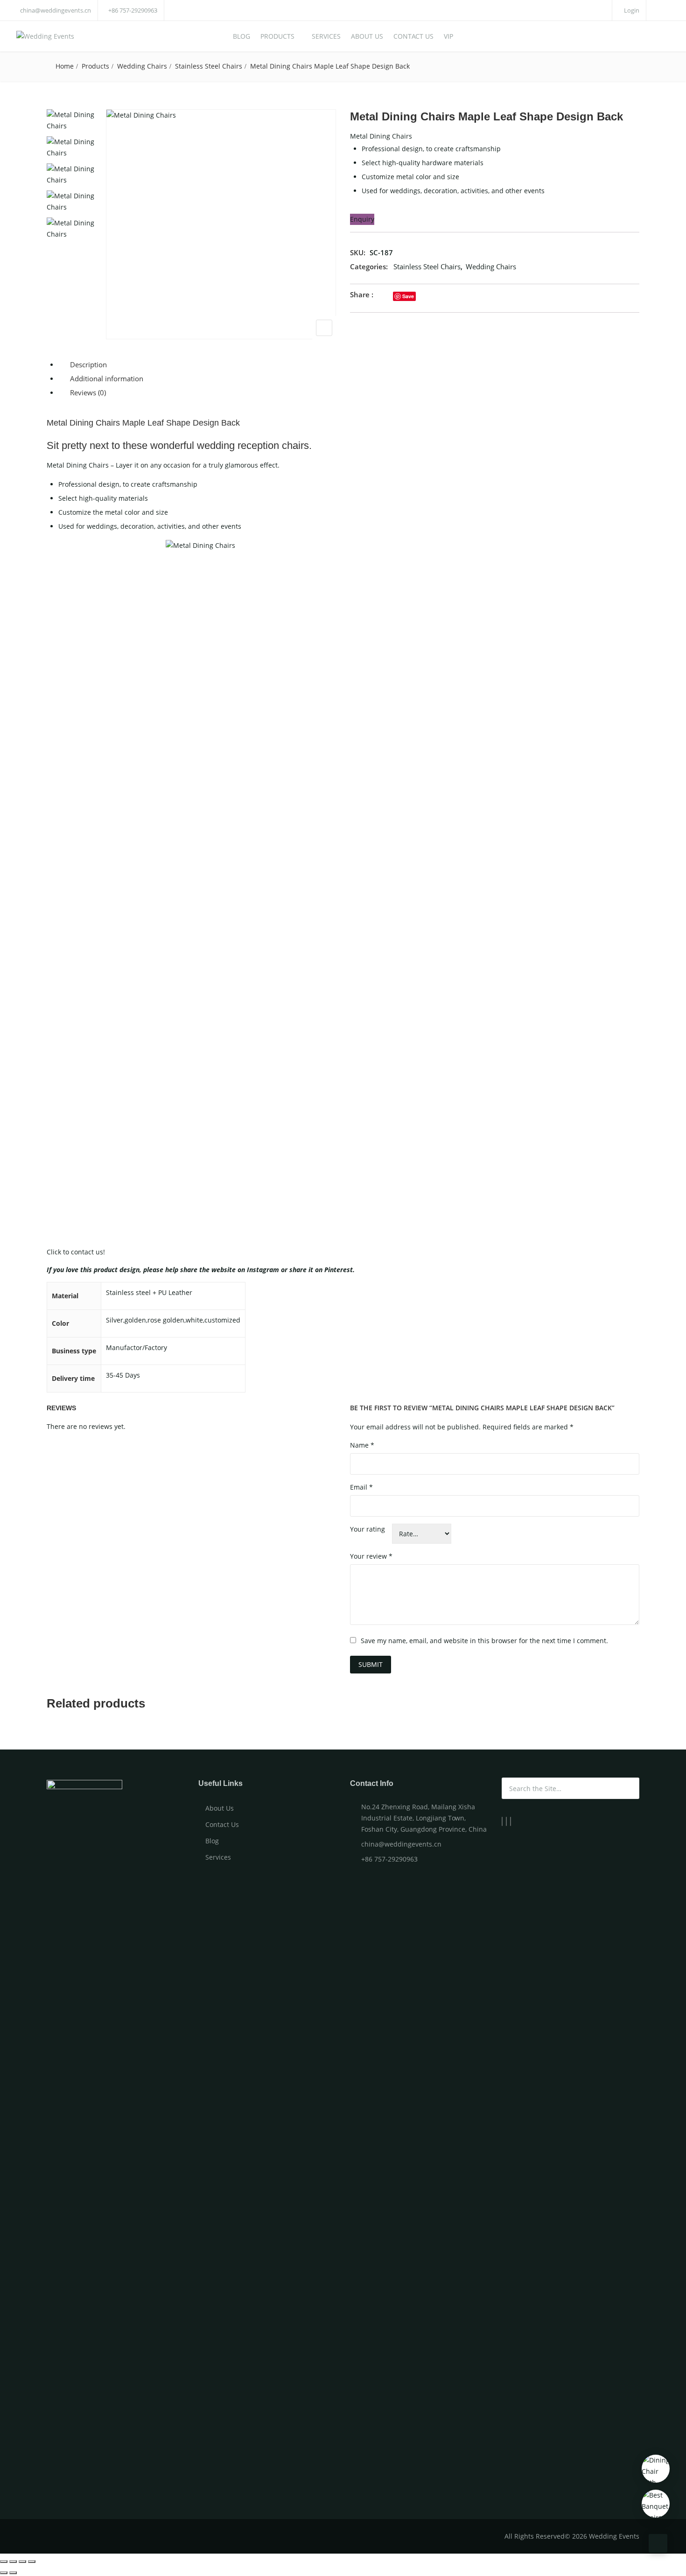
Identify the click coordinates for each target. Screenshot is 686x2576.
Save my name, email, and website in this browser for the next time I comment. (484, 1641)
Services (326, 36)
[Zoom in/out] (32, 2562)
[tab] (348, 365)
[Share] (13, 2562)
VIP (448, 36)
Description (88, 364)
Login (631, 10)
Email (361, 1487)
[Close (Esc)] (4, 2562)
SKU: (358, 252)
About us (367, 36)
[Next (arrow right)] (13, 2573)
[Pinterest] (511, 1821)
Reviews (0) (88, 392)
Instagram (263, 1270)
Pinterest (339, 1270)
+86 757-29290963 (133, 10)
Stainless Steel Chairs (209, 66)
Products (277, 36)
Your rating (367, 1529)
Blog (241, 36)
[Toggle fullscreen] (22, 2562)
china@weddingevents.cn (56, 10)
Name (362, 1445)
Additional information (107, 378)
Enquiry (362, 219)
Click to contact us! (76, 1252)
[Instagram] (506, 1821)
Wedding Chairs (142, 66)
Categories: (369, 266)
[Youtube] (502, 1821)
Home (65, 66)
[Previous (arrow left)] (4, 2573)
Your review (371, 1556)
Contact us (413, 36)
